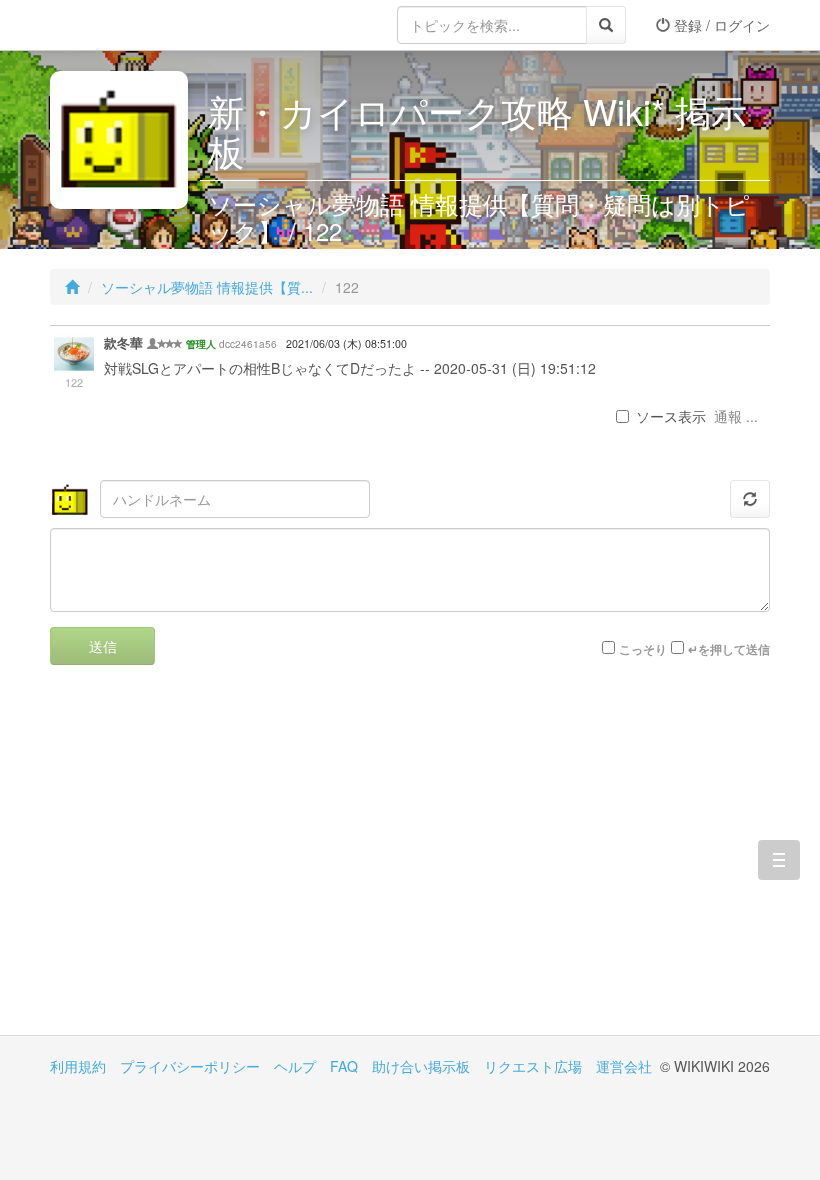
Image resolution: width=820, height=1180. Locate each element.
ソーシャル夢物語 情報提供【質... (207, 287)
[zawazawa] (130, 25)
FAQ (344, 1066)
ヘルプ (295, 1066)
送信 (103, 646)
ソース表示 (671, 416)
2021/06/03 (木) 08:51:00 (346, 343)
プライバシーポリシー (190, 1066)
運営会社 (624, 1066)
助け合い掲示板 (421, 1066)
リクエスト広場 (533, 1066)
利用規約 (78, 1066)
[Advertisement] (230, 865)
